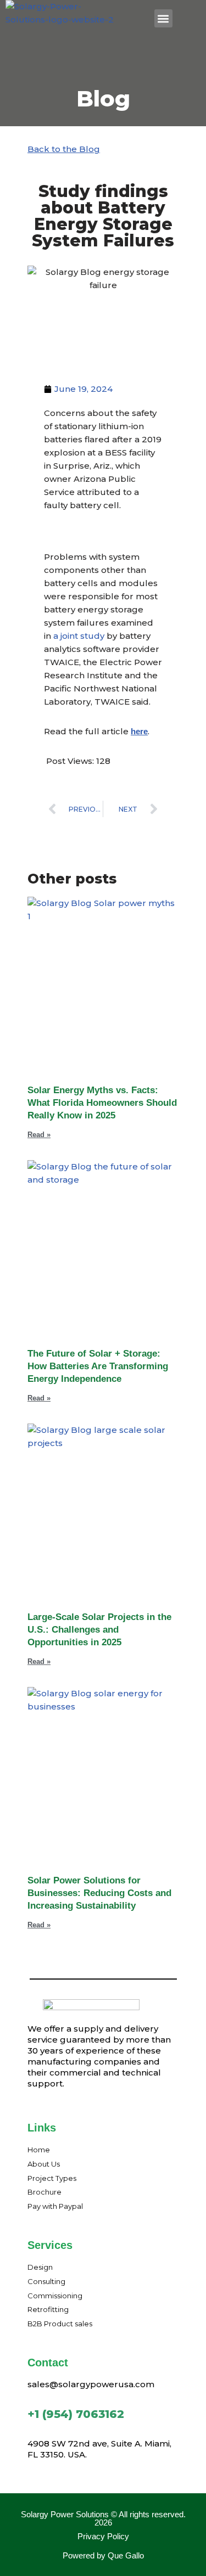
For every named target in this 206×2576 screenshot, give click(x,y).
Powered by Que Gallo (103, 2555)
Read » (39, 1135)
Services (50, 2245)
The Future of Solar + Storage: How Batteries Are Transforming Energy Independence (98, 1366)
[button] (163, 18)
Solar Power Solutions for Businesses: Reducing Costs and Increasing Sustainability (99, 1893)
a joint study (79, 636)
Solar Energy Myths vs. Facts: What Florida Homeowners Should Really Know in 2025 (102, 1103)
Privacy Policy (103, 2536)
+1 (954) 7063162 (76, 2414)
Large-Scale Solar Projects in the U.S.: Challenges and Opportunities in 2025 (99, 1630)
